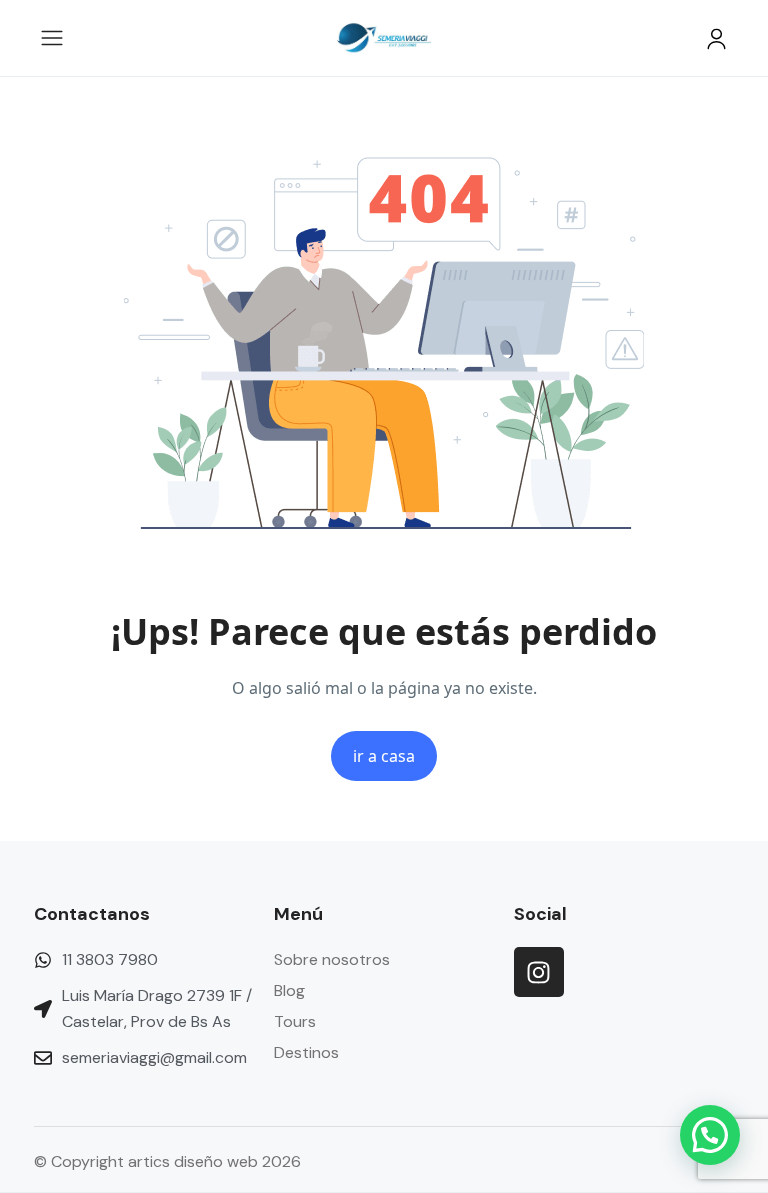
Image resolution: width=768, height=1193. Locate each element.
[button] (716, 38)
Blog (289, 990)
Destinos (306, 1052)
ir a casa (384, 756)
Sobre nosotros (332, 959)
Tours (295, 1021)
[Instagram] (539, 972)
